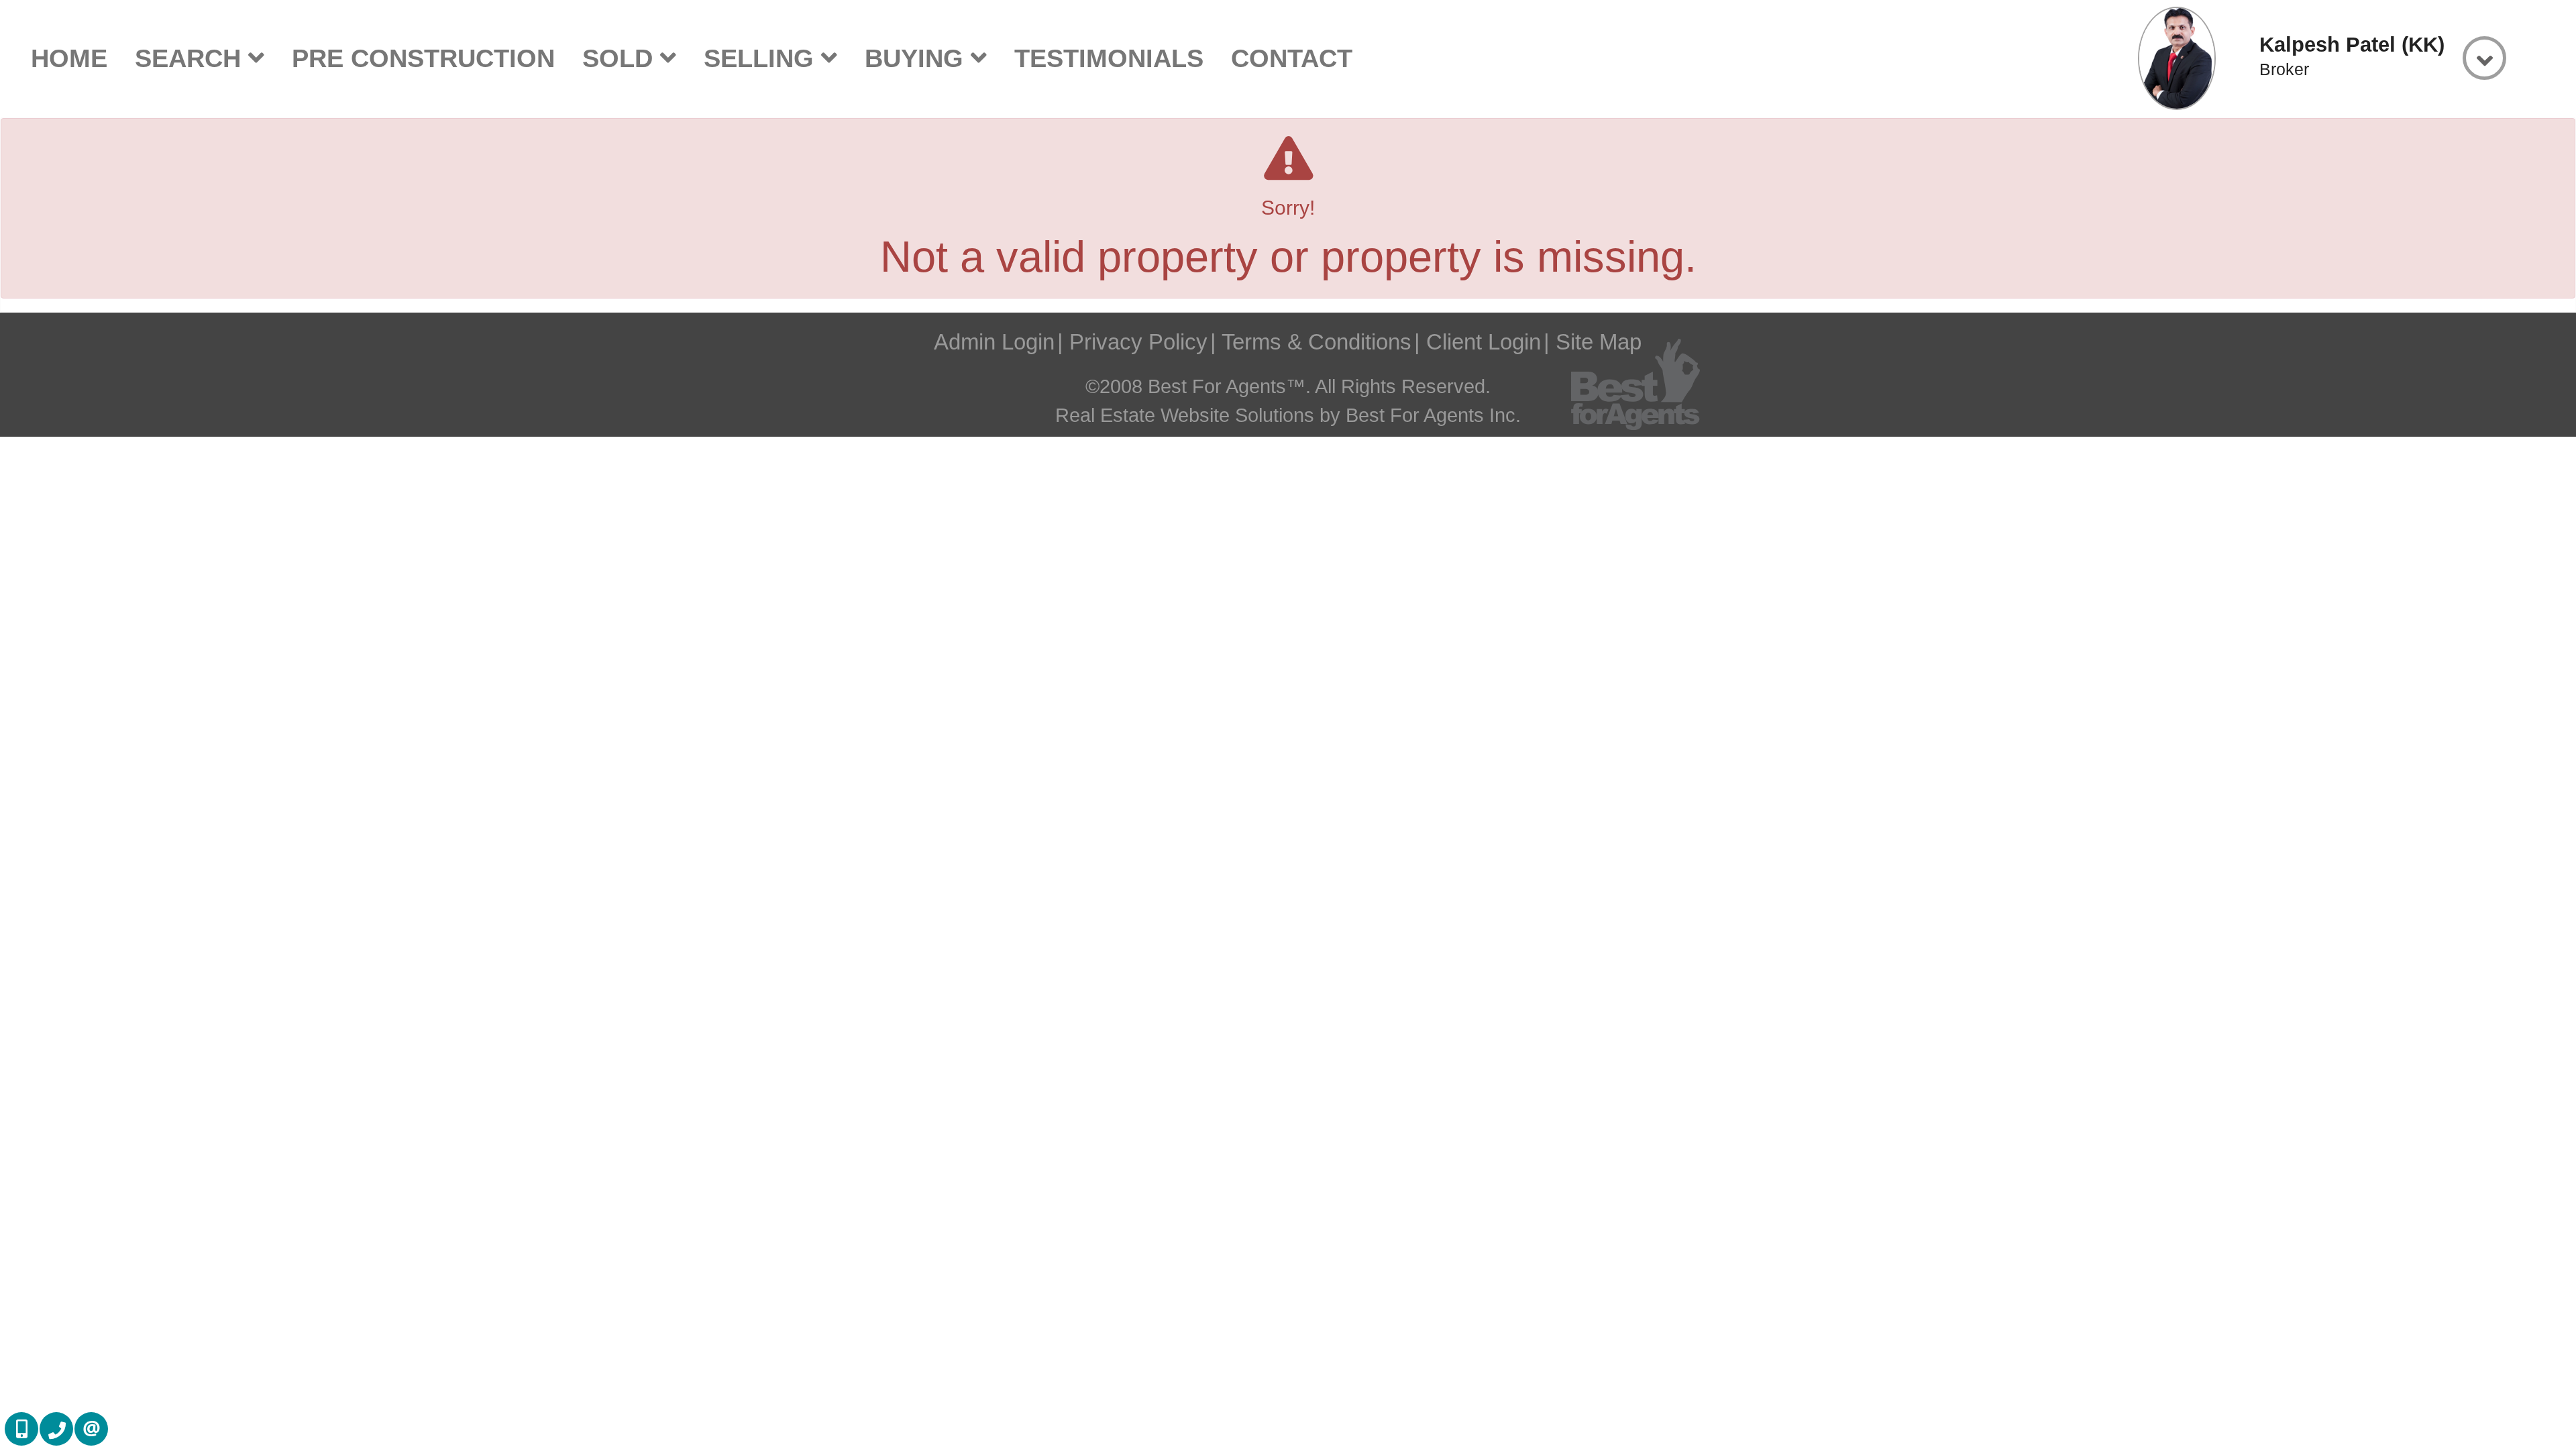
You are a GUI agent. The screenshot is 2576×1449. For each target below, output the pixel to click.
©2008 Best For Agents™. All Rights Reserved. (1288, 386)
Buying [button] (918, 58)
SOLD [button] (621, 58)
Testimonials (1109, 58)
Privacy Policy (1138, 342)
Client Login (1484, 342)
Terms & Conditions (1317, 342)
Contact (1292, 58)
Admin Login (994, 342)
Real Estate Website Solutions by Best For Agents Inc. (1288, 415)
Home (69, 58)
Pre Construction (423, 58)
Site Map (1599, 342)
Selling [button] (762, 58)
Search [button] (192, 58)
